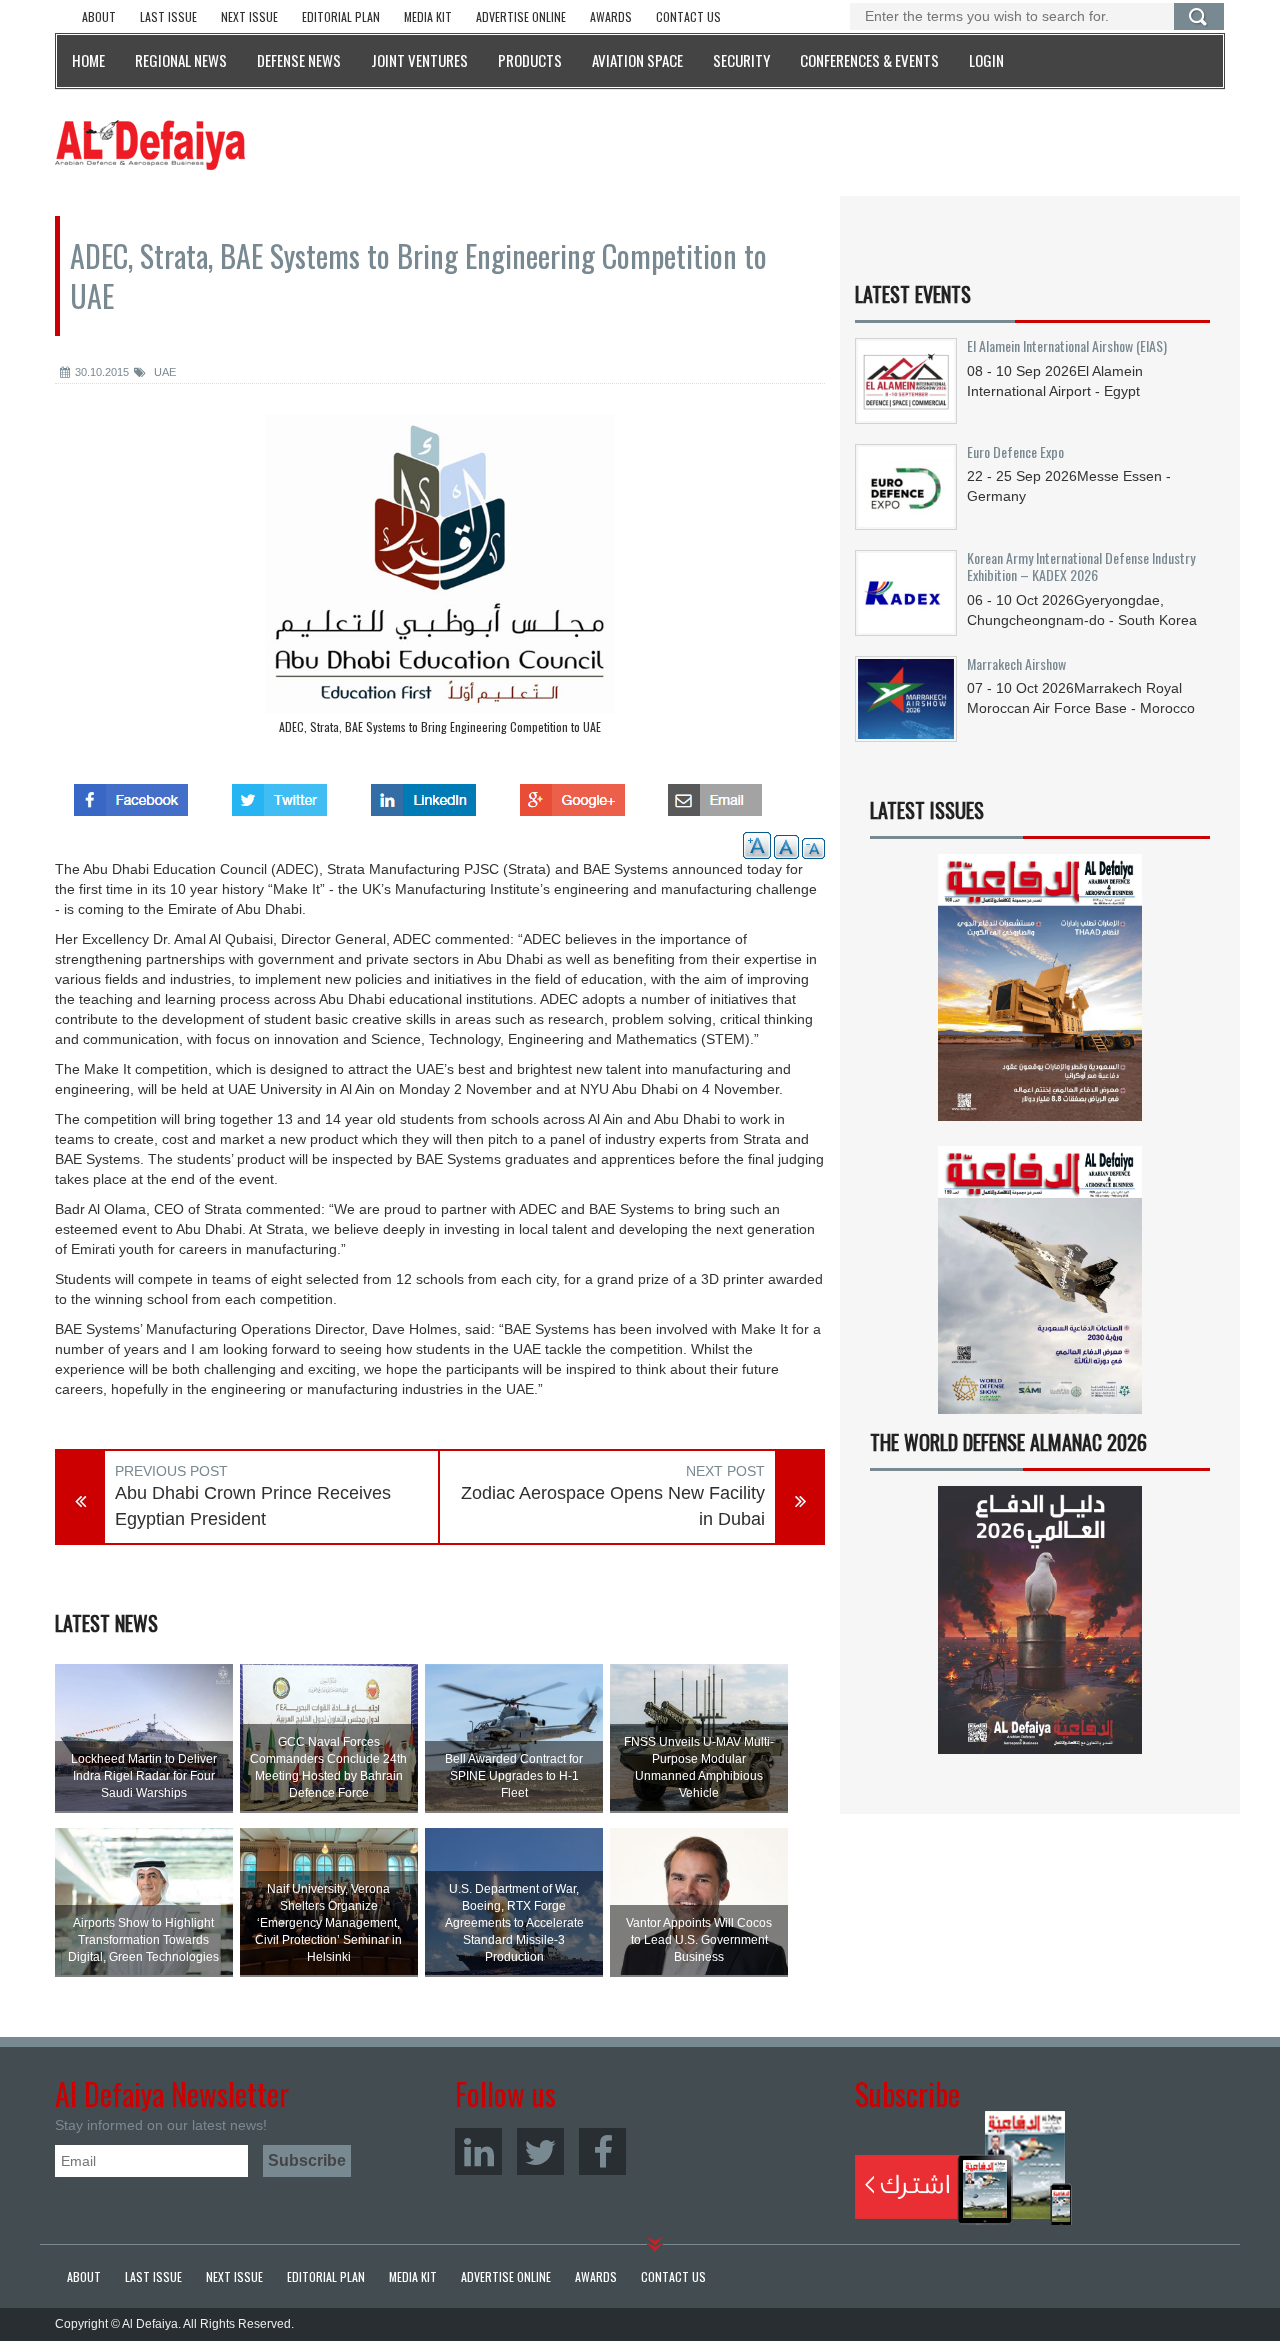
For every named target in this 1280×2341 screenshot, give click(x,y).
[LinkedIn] (478, 2151)
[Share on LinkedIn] (423, 794)
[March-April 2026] (1040, 995)
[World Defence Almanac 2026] (1040, 1620)
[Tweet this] (279, 794)
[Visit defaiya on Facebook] (131, 794)
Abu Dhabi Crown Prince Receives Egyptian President (253, 1506)
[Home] (150, 144)
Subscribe (963, 2168)
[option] (440, 579)
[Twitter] (540, 2151)
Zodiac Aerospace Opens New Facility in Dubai (613, 1506)
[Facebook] (602, 2151)
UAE (163, 372)
